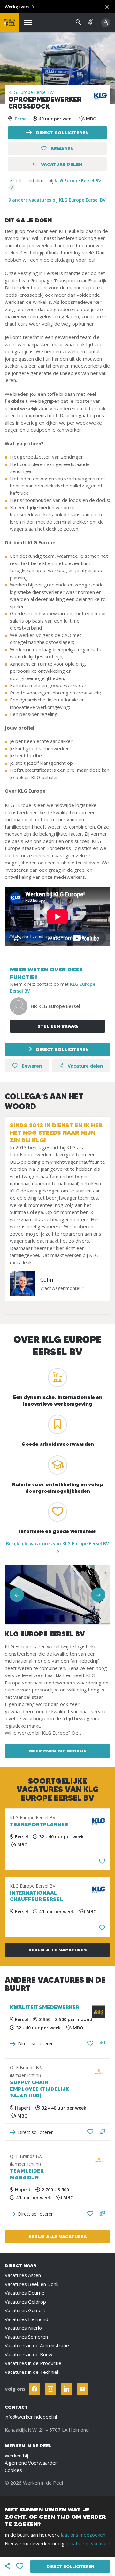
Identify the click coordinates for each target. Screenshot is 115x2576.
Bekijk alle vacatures (58, 1950)
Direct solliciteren (62, 133)
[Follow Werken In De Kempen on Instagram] (50, 2389)
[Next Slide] (98, 1595)
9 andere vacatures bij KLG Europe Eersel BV (57, 200)
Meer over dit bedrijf (58, 1751)
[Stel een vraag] (102, 2044)
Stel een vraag (58, 1026)
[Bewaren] (102, 1861)
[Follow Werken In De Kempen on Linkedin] (66, 2389)
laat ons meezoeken (83, 2535)
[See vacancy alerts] (90, 22)
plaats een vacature (88, 2543)
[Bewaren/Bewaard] (90, 2043)
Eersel (21, 119)
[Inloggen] (106, 23)
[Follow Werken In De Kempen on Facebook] (34, 2389)
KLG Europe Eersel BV (31, 92)
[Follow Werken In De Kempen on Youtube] (82, 2389)
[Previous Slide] (17, 1595)
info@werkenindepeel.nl (31, 2417)
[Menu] (28, 23)
